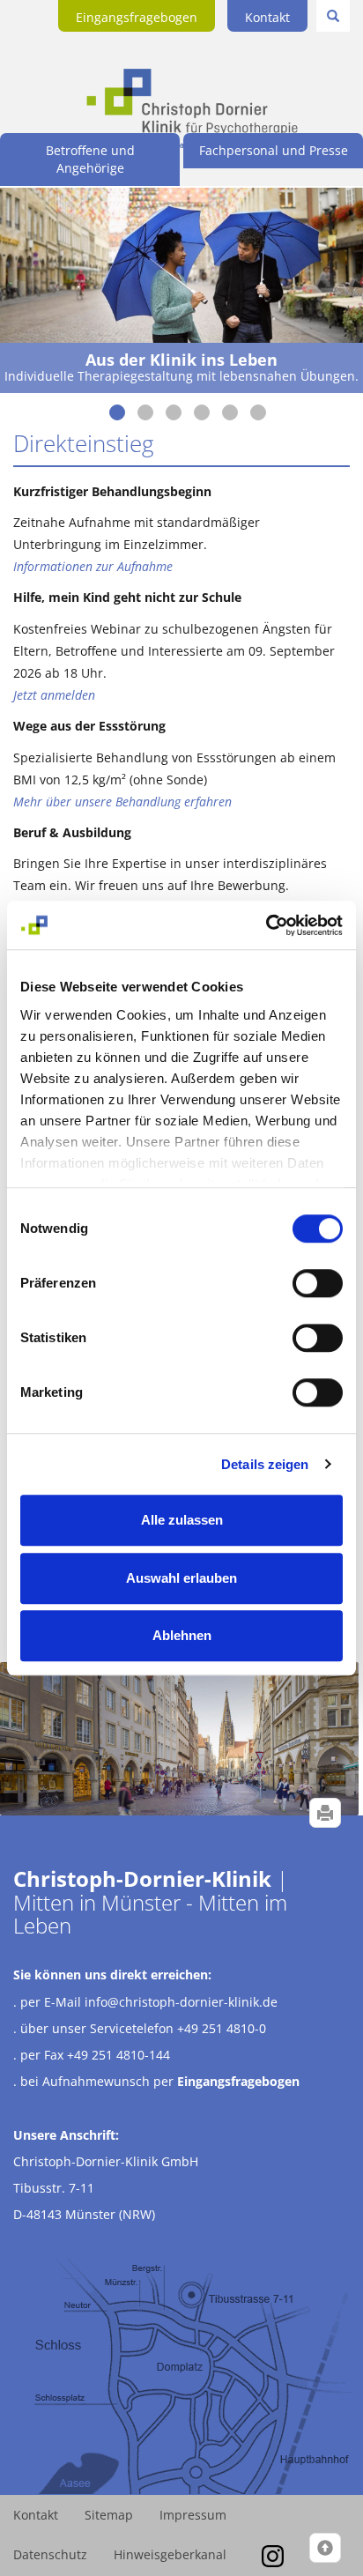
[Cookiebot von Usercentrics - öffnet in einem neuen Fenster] (266, 925)
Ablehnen (182, 1635)
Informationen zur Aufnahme (93, 566)
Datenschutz (50, 2554)
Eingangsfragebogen (137, 17)
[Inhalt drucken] (325, 1813)
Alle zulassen (182, 1520)
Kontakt (267, 17)
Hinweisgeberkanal (170, 2554)
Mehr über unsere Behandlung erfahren (122, 802)
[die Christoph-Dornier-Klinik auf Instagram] (273, 2554)
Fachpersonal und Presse (274, 150)
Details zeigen (265, 1464)
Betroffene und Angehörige (90, 159)
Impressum (193, 2515)
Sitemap (109, 2515)
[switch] (318, 1283)
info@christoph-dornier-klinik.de (181, 2002)
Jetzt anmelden (54, 695)
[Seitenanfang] (325, 2548)
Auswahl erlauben (181, 1578)
